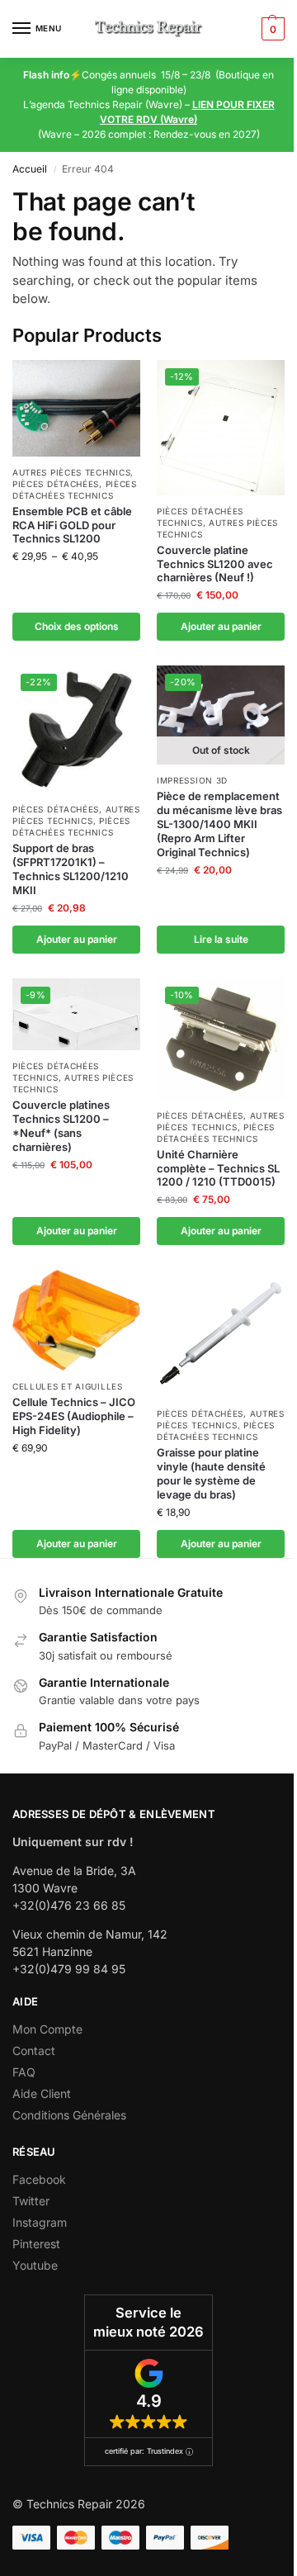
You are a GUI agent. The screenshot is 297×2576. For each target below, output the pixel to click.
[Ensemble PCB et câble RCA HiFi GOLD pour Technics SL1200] (76, 408)
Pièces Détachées (56, 484)
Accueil (30, 169)
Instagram (40, 2222)
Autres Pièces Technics (71, 472)
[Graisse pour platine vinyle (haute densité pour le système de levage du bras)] (221, 1334)
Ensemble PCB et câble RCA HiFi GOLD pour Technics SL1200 (72, 525)
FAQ (24, 2072)
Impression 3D (192, 780)
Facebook (39, 2179)
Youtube (35, 2265)
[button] (271, 29)
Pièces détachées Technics (71, 826)
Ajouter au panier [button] (221, 626)
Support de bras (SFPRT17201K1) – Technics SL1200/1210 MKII (71, 869)
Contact (34, 2050)
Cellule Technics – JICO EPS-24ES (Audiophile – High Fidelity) (74, 1416)
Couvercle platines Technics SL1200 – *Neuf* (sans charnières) (61, 1126)
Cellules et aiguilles (68, 1386)
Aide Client (42, 2093)
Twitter (31, 2201)
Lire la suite (221, 939)
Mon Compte (47, 2029)
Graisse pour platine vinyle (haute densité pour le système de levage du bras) (211, 1473)
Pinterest (36, 2244)
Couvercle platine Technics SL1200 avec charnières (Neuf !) (215, 564)
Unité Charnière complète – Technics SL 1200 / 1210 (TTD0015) (218, 1168)
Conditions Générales (69, 2115)
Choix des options (77, 626)
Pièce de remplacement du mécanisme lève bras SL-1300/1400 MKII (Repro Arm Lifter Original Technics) (219, 824)
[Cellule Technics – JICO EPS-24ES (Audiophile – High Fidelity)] (76, 1320)
